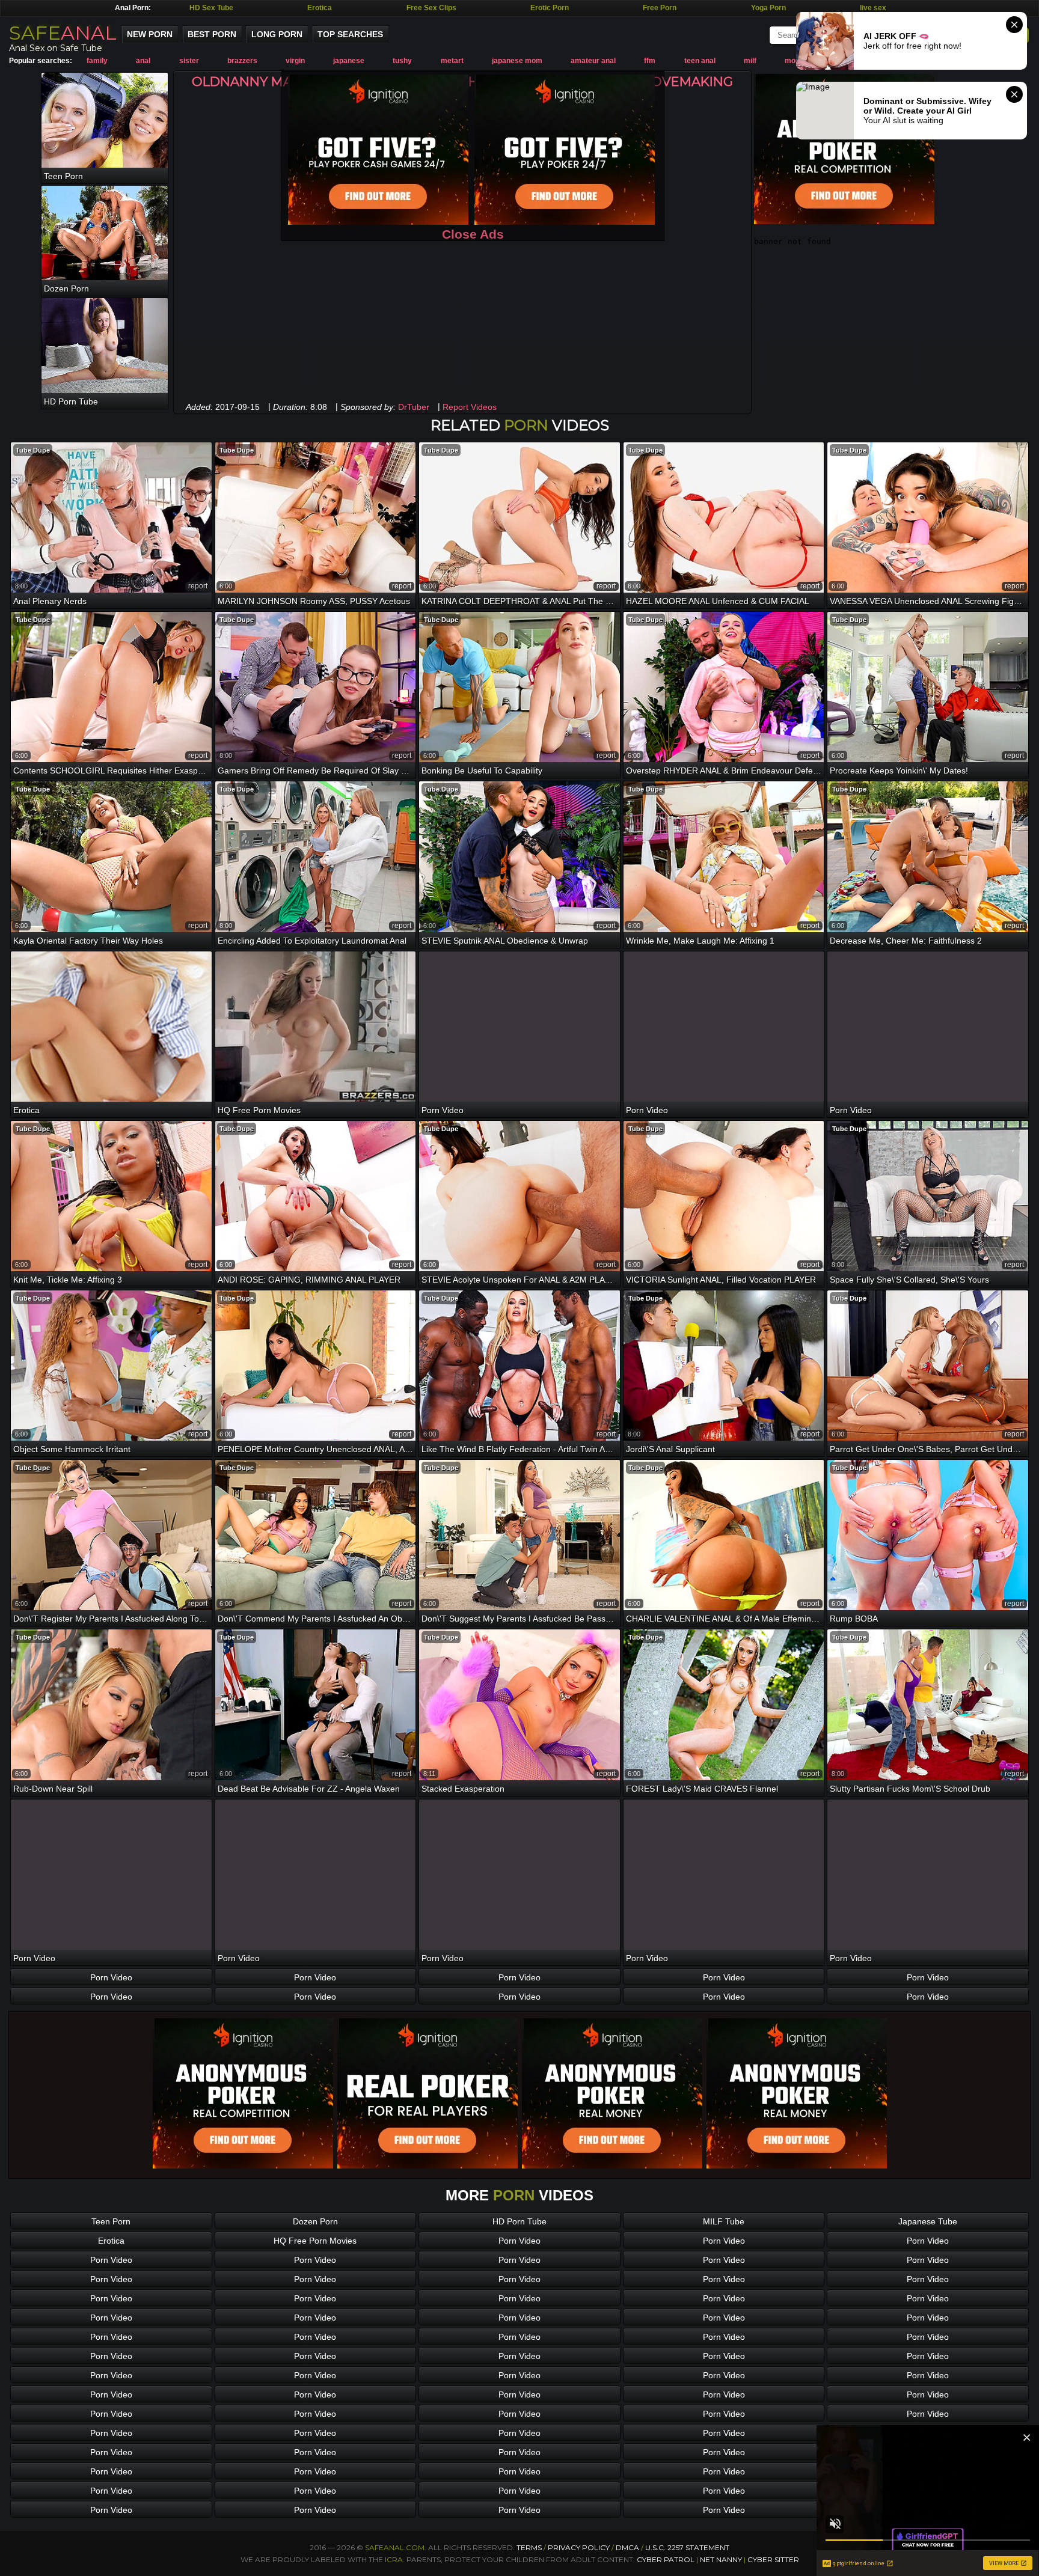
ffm (650, 61)
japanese (349, 61)
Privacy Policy (580, 2547)
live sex (873, 8)
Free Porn (660, 8)
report (198, 586)
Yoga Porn (768, 8)
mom (793, 61)
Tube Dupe (33, 450)
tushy (402, 61)
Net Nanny (721, 2559)
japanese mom (517, 61)
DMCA (627, 2547)
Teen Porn (111, 2221)
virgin (295, 61)
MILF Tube (724, 2221)
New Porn (150, 34)
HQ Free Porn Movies (315, 2241)
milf (750, 61)
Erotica (320, 8)
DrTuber (414, 407)
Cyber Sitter (773, 2559)
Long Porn (277, 34)
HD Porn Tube (519, 2221)
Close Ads (473, 234)
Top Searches (350, 34)
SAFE (63, 33)
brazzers (242, 61)
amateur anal (593, 61)
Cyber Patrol (666, 2559)
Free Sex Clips (431, 8)
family (97, 61)
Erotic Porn (550, 8)
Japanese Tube (928, 2221)
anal (143, 61)
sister (189, 61)
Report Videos (470, 407)
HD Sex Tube (211, 8)
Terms (529, 2547)
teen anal (700, 61)
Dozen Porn (315, 2221)
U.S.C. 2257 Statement (687, 2547)
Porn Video (111, 1977)
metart (452, 61)
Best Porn (212, 34)
